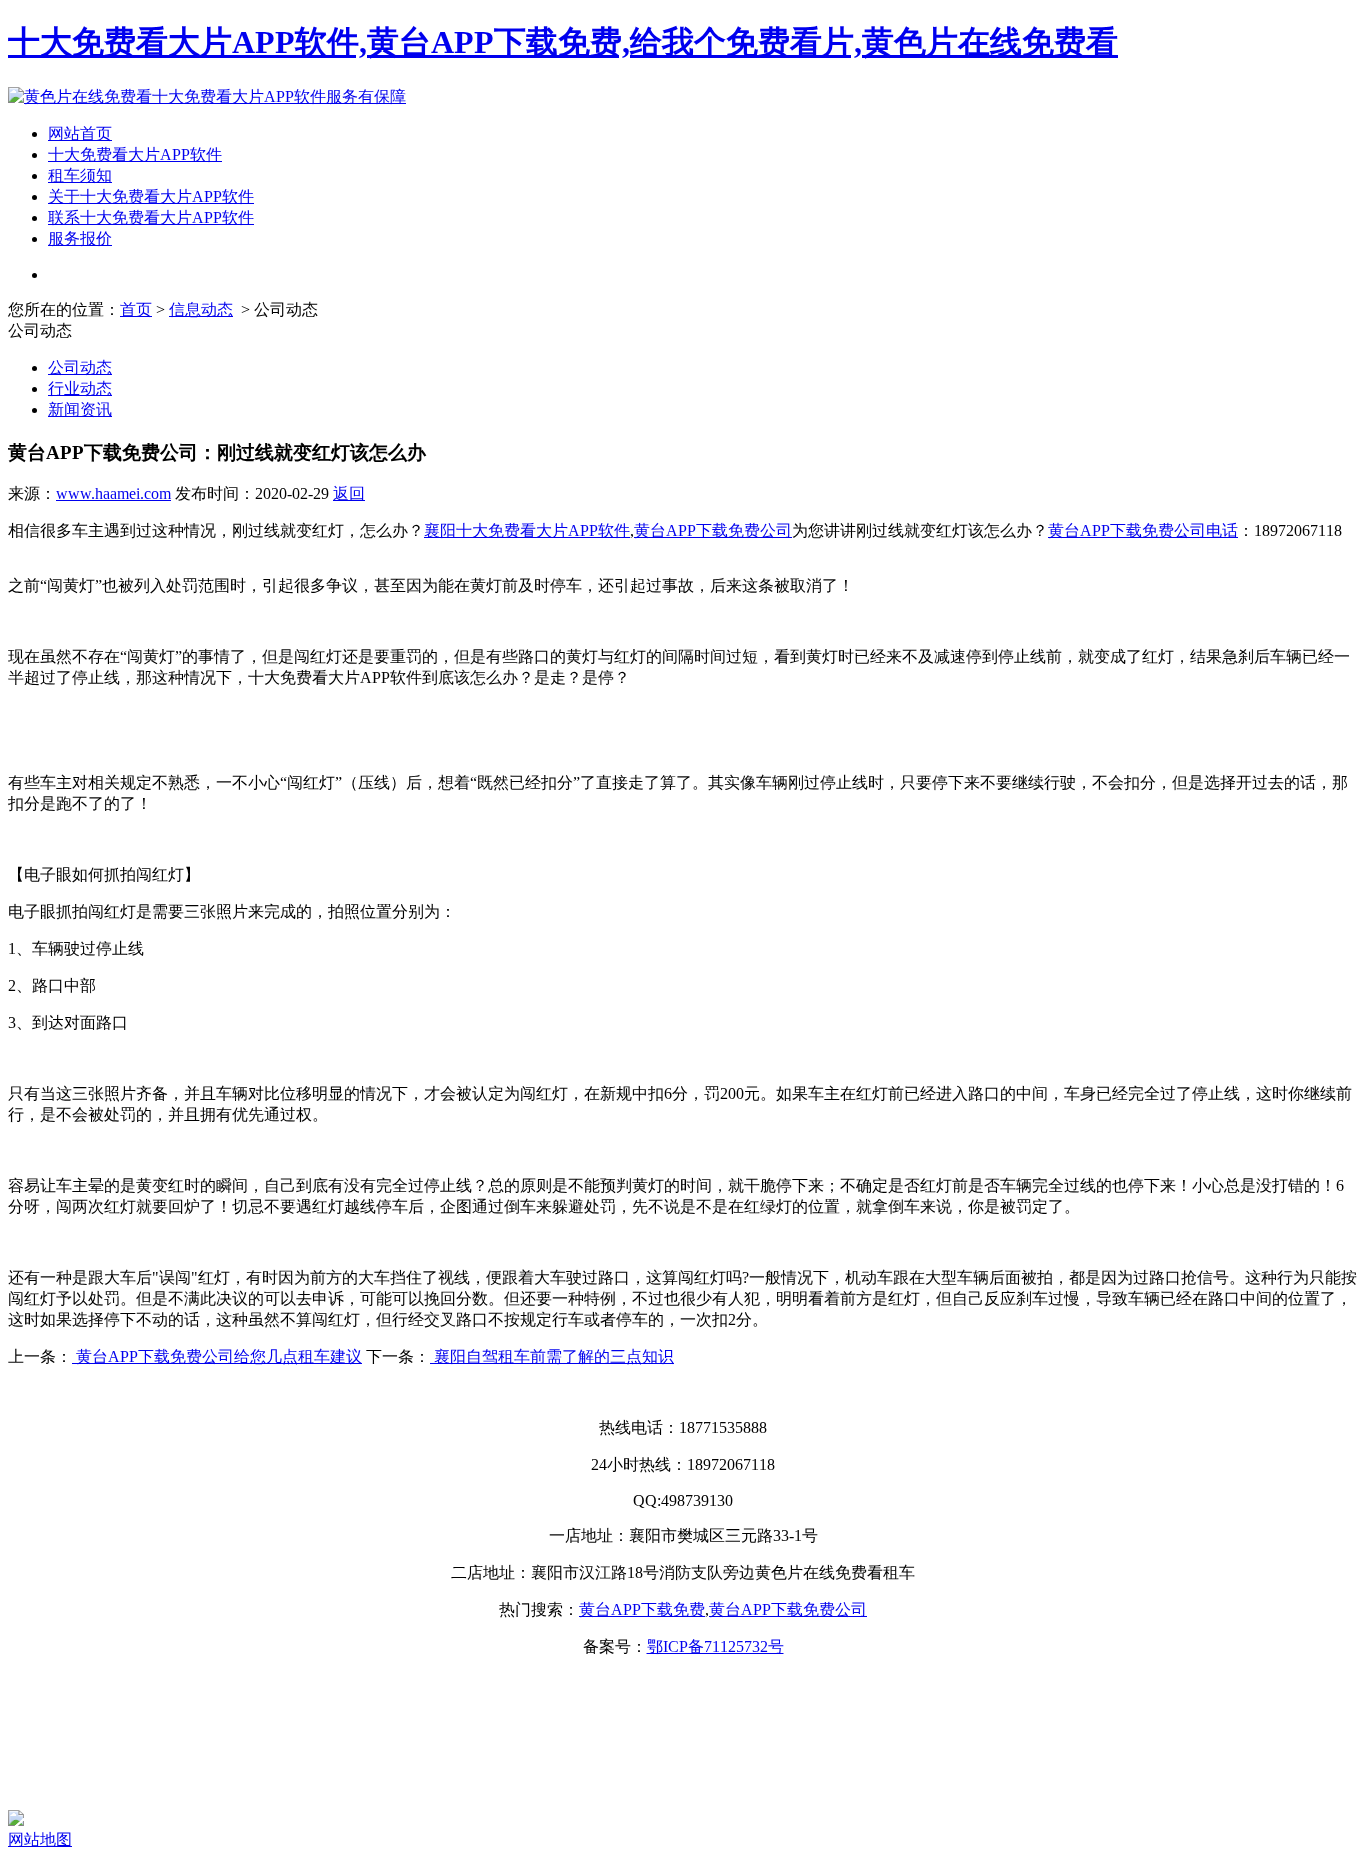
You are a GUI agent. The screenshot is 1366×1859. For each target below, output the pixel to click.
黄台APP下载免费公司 (713, 530)
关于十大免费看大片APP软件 (151, 196)
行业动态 (80, 388)
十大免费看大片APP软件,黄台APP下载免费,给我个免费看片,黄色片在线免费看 (563, 42)
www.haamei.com (113, 493)
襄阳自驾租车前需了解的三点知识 (552, 1356)
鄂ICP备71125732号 (715, 1646)
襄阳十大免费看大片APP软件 (527, 530)
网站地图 (40, 1839)
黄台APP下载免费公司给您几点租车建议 (217, 1356)
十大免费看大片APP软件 (135, 154)
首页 (136, 309)
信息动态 (201, 309)
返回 (349, 493)
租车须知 (80, 175)
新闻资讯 (80, 409)
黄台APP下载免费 (642, 1609)
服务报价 (80, 238)
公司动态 (80, 367)
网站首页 (80, 133)
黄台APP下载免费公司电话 (1143, 530)
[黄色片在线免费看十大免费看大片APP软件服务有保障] (207, 96)
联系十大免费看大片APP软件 (151, 217)
